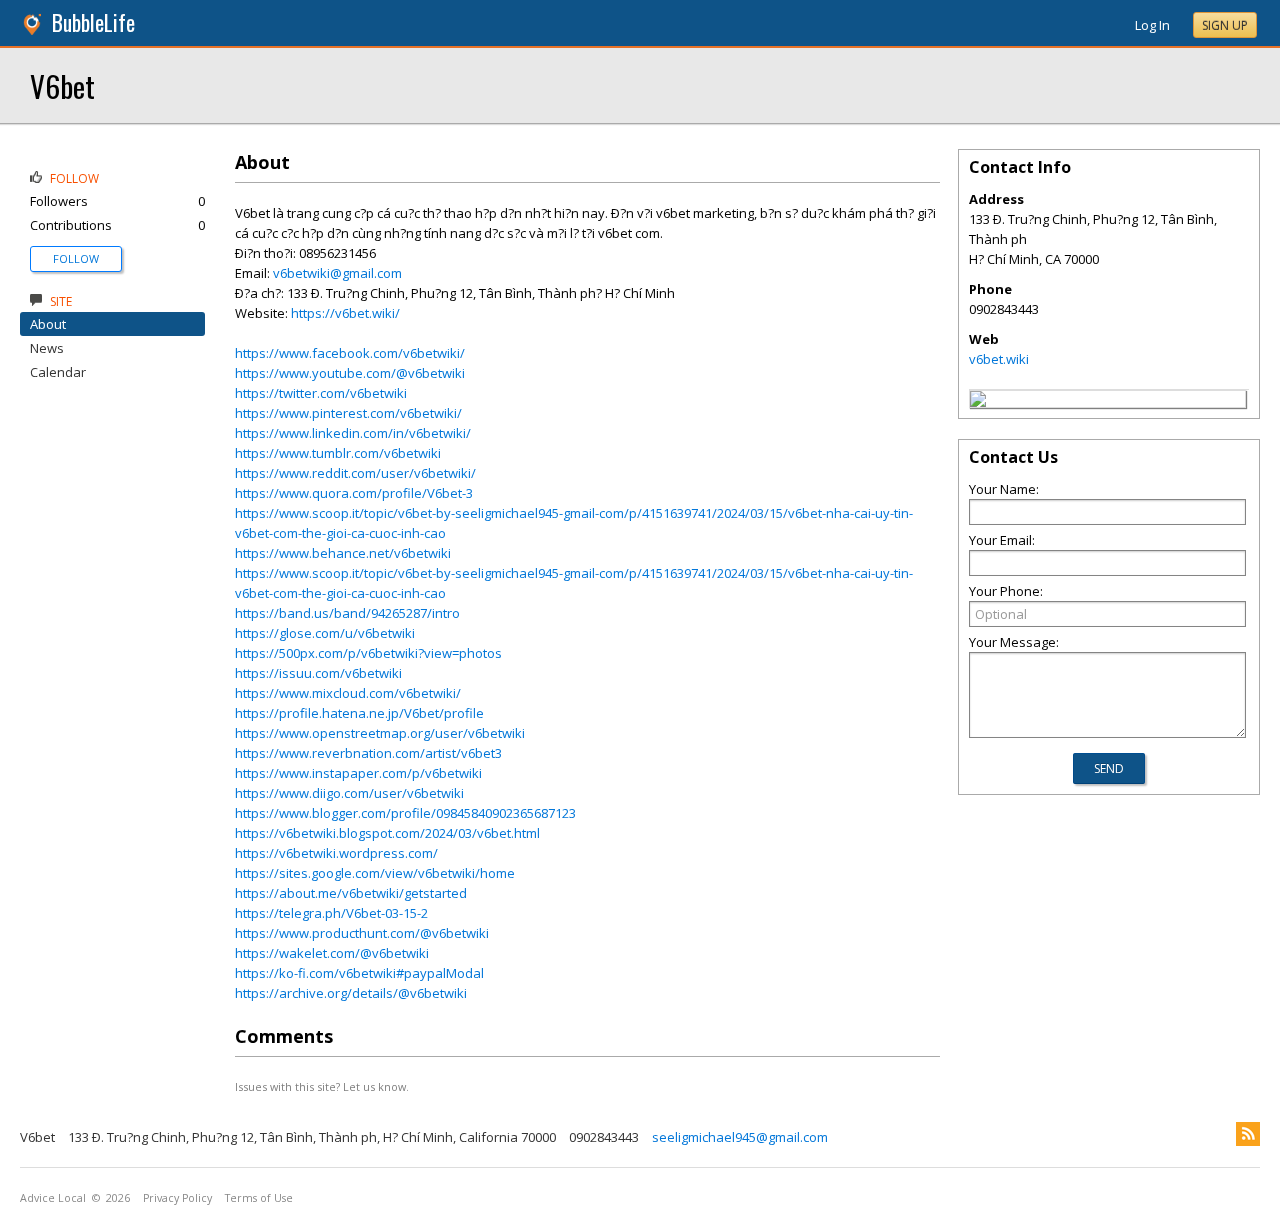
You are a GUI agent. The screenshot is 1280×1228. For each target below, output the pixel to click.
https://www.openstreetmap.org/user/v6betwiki (380, 733)
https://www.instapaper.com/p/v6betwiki (358, 773)
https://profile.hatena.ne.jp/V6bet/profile (359, 713)
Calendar (58, 372)
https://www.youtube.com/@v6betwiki (350, 373)
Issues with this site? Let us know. (322, 1086)
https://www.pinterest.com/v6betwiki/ (348, 413)
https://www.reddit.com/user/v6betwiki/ (355, 473)
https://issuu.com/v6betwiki (318, 673)
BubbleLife (93, 22)
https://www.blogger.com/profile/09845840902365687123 (405, 813)
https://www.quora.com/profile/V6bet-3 (354, 493)
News (47, 348)
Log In (1152, 25)
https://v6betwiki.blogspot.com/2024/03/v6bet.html (387, 833)
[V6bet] (978, 402)
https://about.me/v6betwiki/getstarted (351, 893)
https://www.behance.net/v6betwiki (343, 553)
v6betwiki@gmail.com (337, 273)
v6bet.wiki (999, 359)
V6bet (62, 85)
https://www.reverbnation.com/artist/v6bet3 (368, 753)
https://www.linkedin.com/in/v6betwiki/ (353, 433)
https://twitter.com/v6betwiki (321, 393)
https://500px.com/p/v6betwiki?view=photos (368, 653)
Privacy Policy (177, 1198)
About (48, 324)
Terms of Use (259, 1198)
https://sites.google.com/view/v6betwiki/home (375, 873)
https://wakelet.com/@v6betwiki (332, 953)
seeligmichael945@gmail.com (740, 1137)
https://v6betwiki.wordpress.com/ (336, 853)
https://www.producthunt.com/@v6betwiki (362, 933)
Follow (76, 258)
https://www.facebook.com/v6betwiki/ (350, 353)
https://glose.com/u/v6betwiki (325, 633)
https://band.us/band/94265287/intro (347, 613)
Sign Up (1225, 25)
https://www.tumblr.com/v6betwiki (338, 453)
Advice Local (53, 1198)
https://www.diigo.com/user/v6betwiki (349, 793)
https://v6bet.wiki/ (345, 313)
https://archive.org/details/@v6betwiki (351, 993)
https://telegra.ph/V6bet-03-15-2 (331, 913)
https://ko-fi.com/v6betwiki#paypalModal (359, 973)
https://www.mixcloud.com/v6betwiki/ (348, 693)
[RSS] (1248, 1134)
